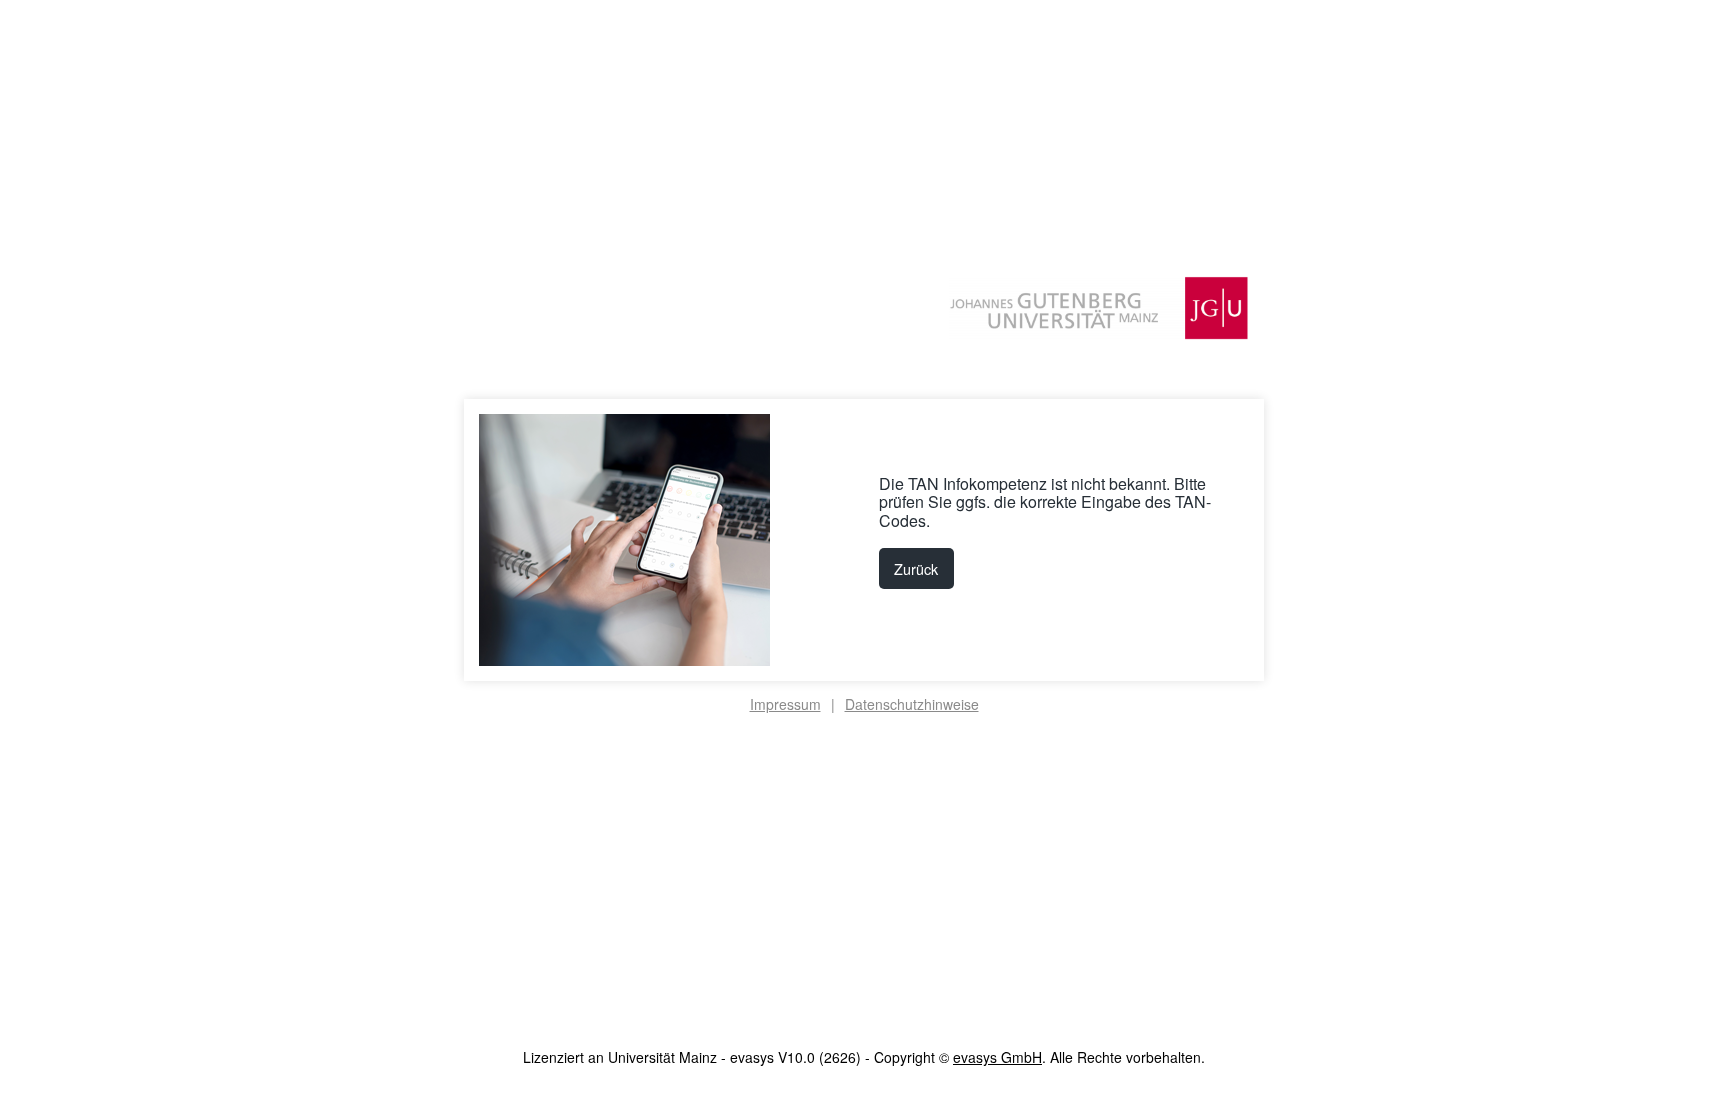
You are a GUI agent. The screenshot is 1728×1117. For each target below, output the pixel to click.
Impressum (785, 704)
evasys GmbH (997, 1057)
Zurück (916, 568)
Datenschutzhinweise (912, 704)
